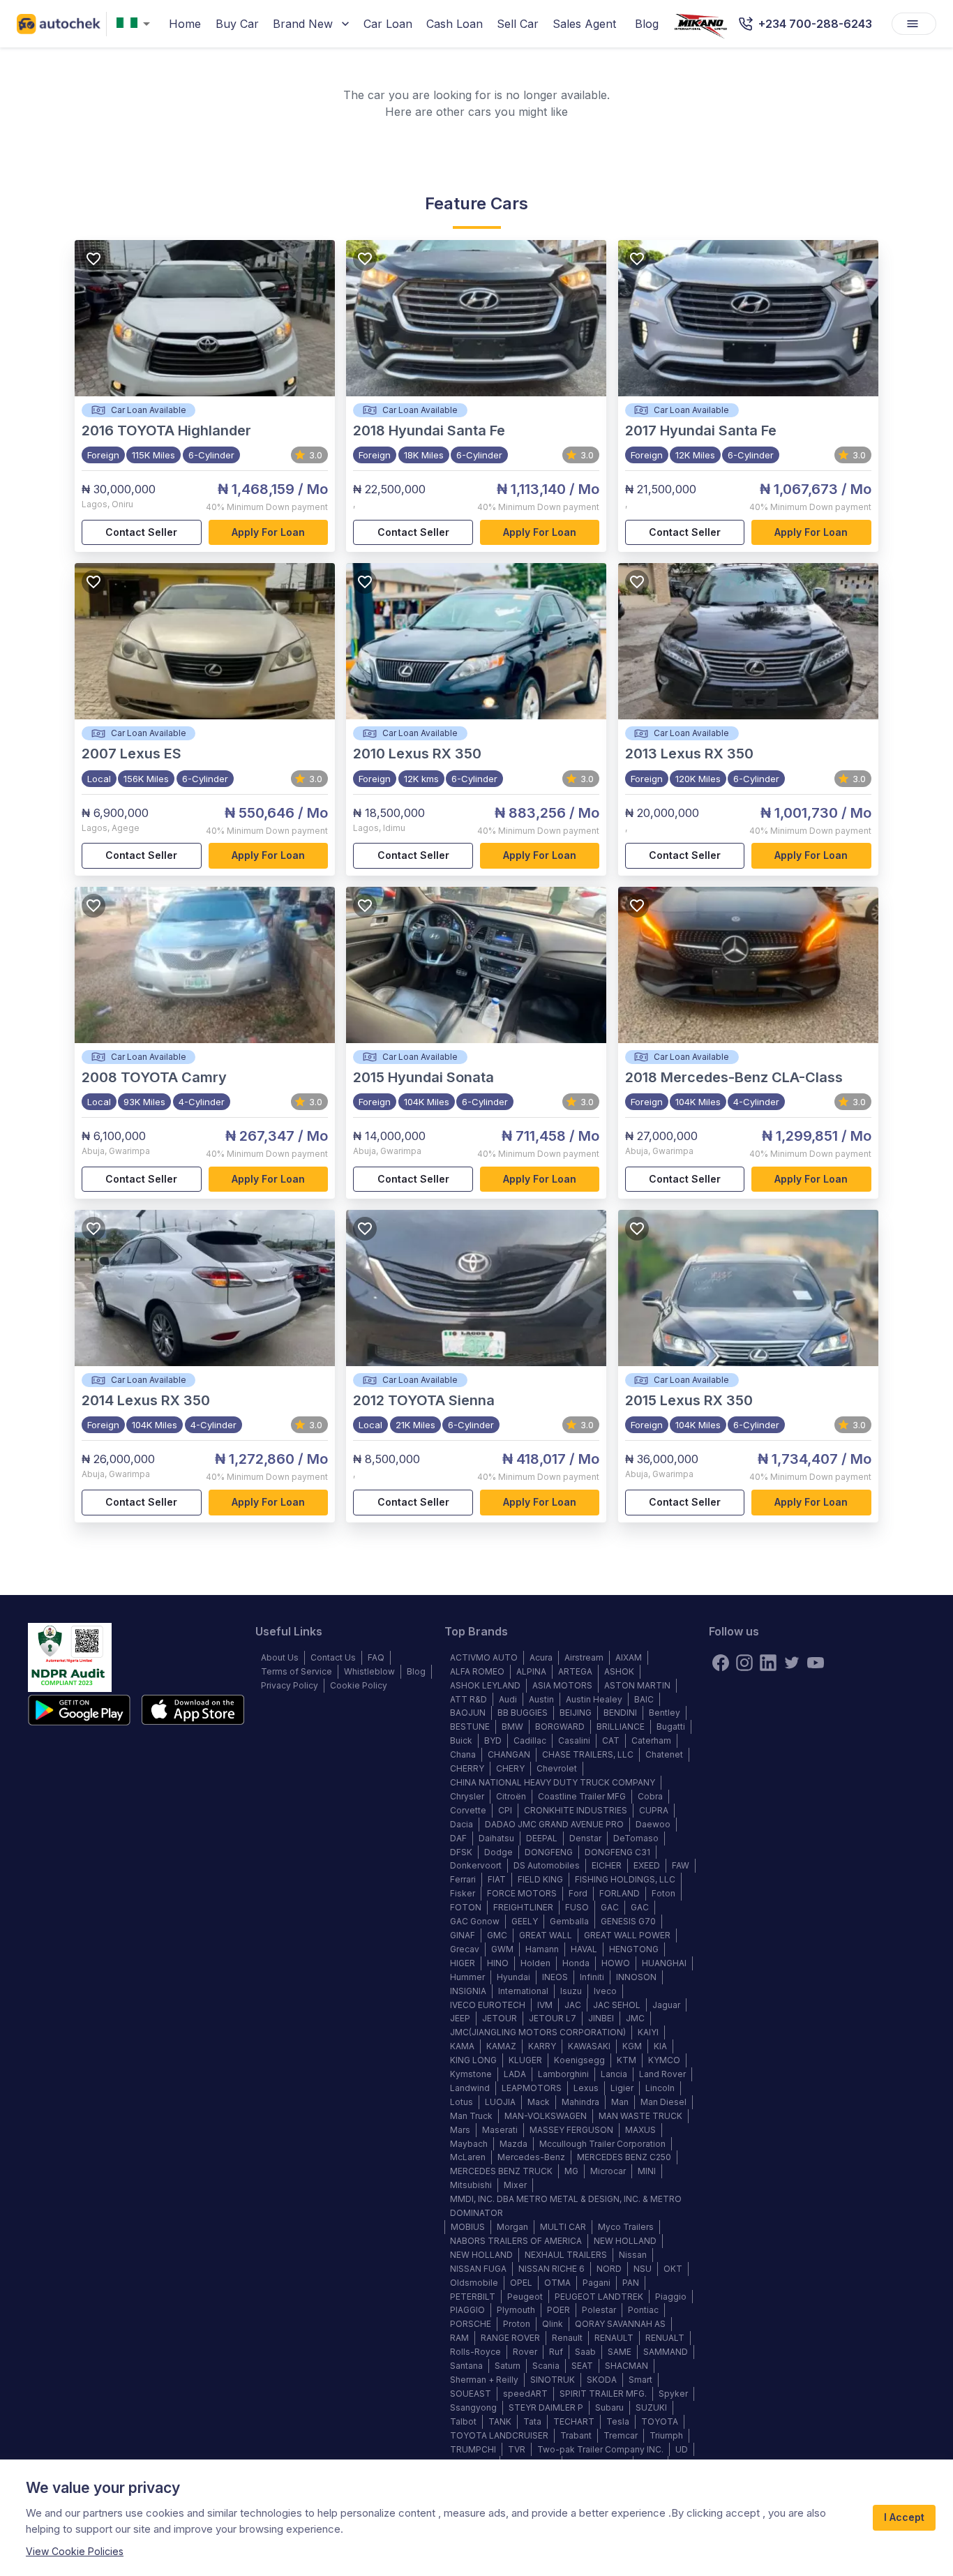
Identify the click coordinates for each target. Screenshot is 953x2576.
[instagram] (744, 1663)
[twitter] (792, 1663)
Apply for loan (268, 532)
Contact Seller (141, 532)
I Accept (904, 2517)
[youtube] (816, 1663)
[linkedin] (768, 1663)
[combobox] (136, 24)
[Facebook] (721, 1663)
